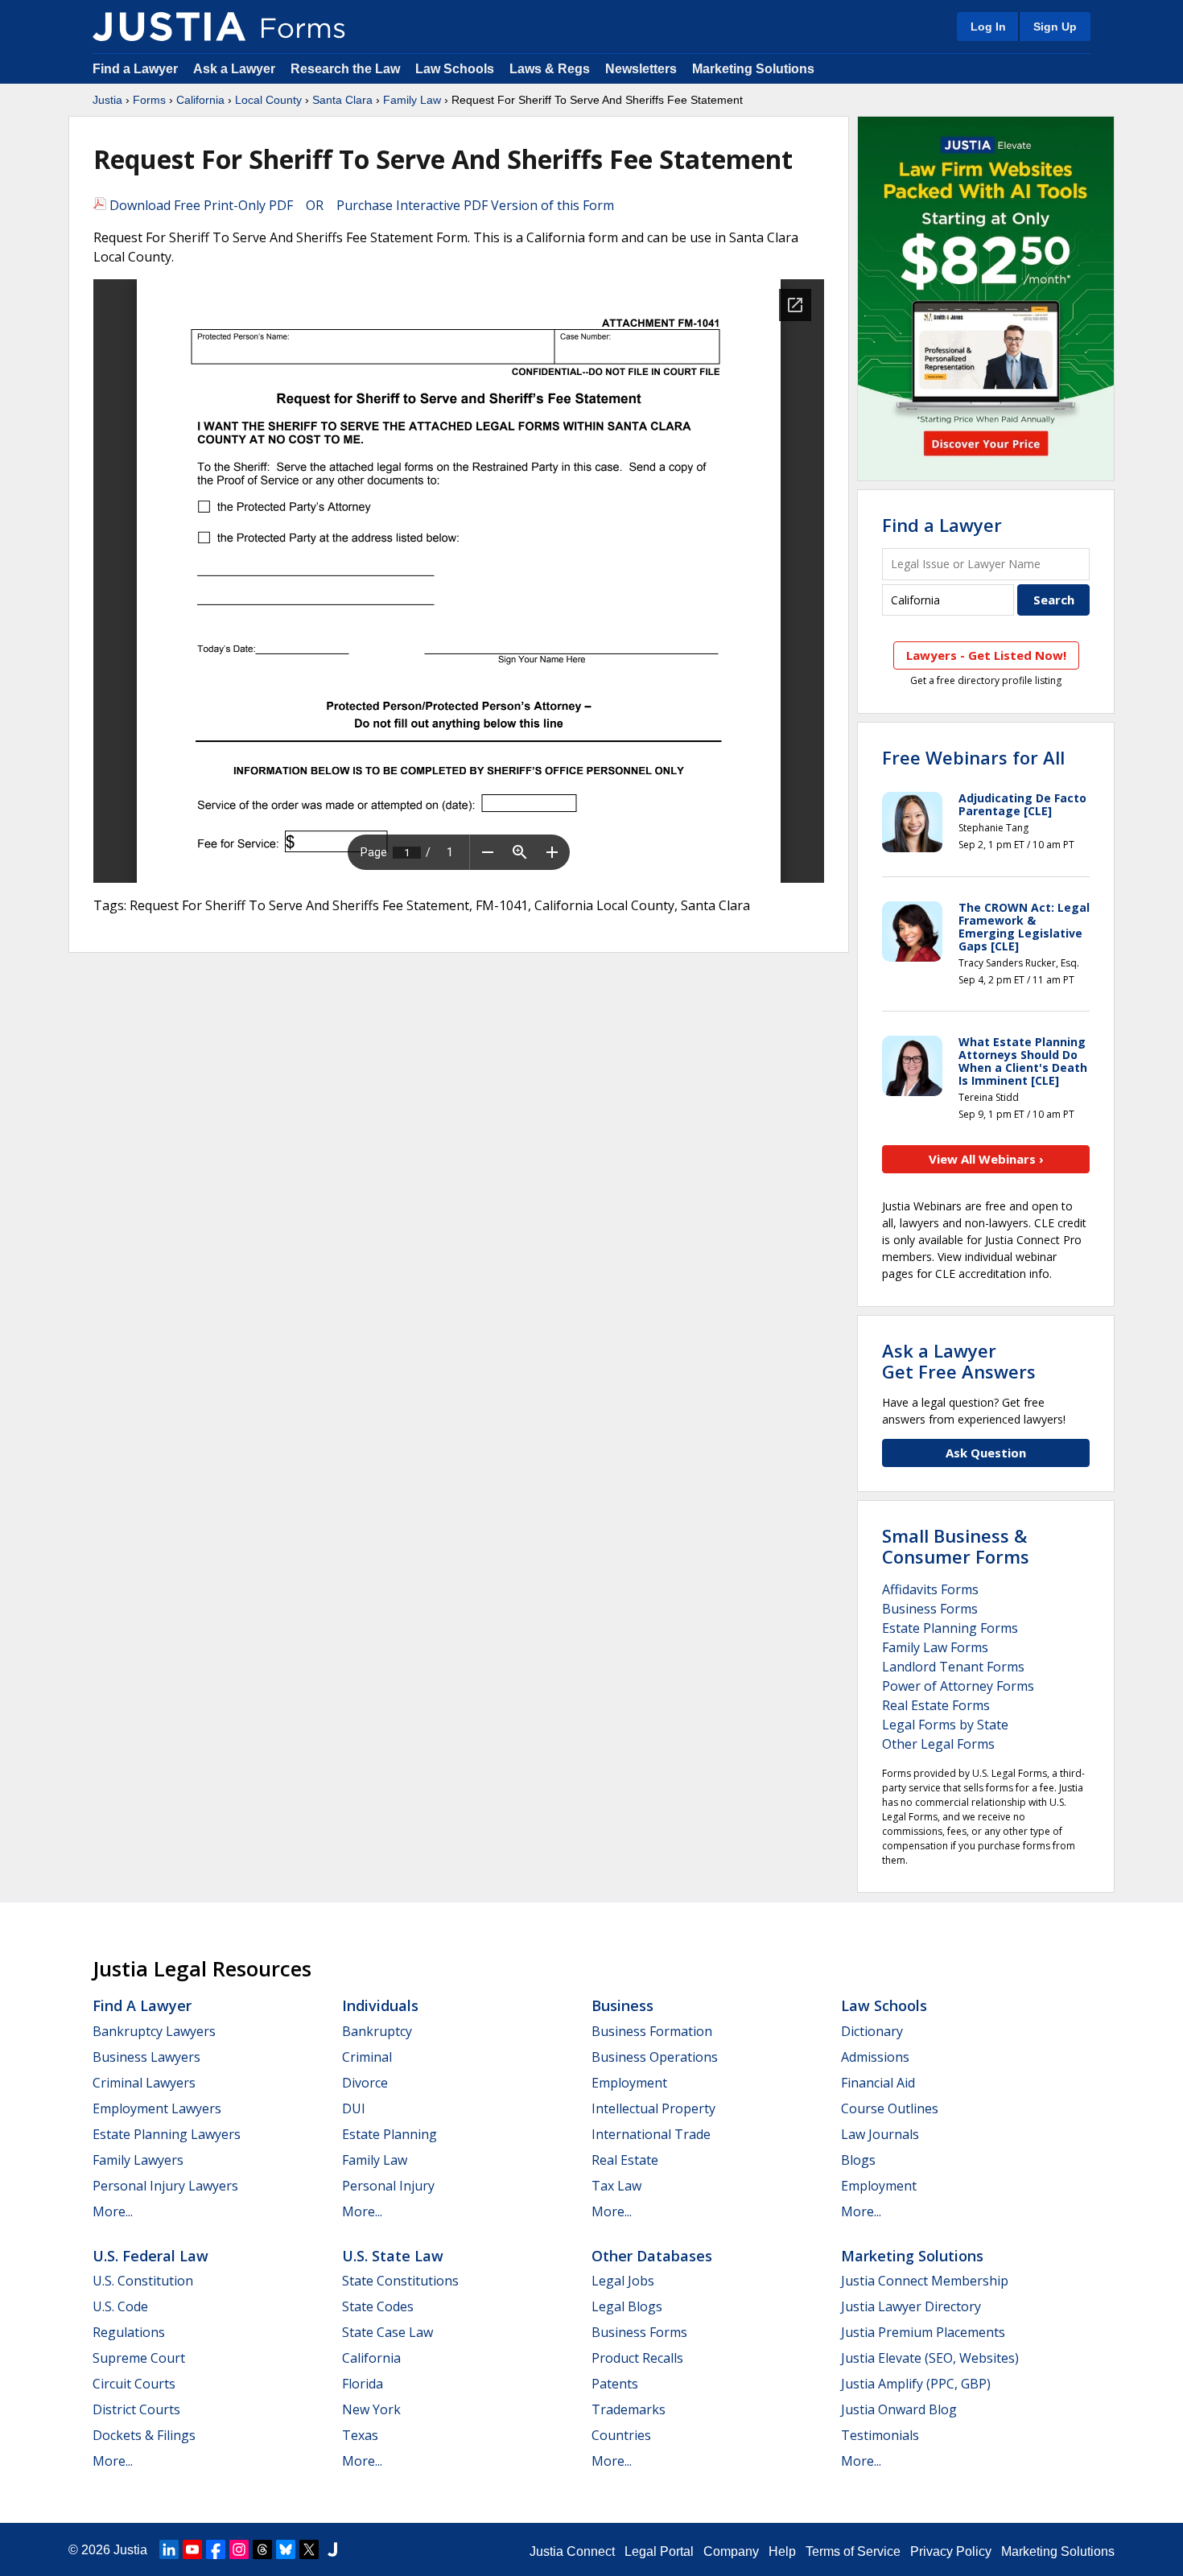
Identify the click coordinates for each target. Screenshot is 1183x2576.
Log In (988, 27)
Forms (149, 100)
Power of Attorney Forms (958, 1686)
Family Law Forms (935, 1647)
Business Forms (930, 1609)
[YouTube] (192, 2549)
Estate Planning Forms (950, 1628)
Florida (363, 2384)
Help (782, 2551)
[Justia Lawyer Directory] (332, 2549)
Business (622, 2005)
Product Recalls (637, 2358)
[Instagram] (239, 2549)
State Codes (378, 2306)
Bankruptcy (377, 2031)
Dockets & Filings (144, 2435)
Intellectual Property (653, 2108)
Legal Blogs (627, 2306)
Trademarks (629, 2409)
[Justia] (169, 27)
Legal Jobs (623, 2281)
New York (371, 2409)
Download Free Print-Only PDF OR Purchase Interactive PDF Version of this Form (360, 205)
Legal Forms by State (945, 1725)
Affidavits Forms (930, 1589)
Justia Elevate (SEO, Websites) (930, 2358)
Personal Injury (388, 2186)
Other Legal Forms (938, 1744)
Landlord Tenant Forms (953, 1667)
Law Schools (455, 69)
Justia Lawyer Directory (911, 2306)
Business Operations (655, 2057)
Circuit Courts (134, 2384)
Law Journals (880, 2134)
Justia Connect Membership (925, 2281)
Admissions (875, 2057)
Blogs (858, 2160)
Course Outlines (890, 2108)
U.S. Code (120, 2306)
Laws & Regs (550, 69)
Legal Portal (659, 2551)
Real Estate (625, 2160)
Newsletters (641, 69)
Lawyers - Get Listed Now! (986, 655)
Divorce (365, 2083)
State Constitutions (400, 2281)
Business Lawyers (146, 2057)
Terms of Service (853, 2551)
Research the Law (345, 69)
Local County (268, 100)
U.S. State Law (393, 2256)
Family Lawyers (138, 2160)
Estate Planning (390, 2134)
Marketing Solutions (753, 69)
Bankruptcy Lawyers (154, 2031)
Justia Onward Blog (899, 2409)
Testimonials (880, 2435)
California (200, 100)
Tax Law (616, 2186)
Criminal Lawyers (144, 2083)
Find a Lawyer (135, 69)
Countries (621, 2435)
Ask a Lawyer (236, 69)
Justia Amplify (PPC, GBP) (916, 2384)
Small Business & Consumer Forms (956, 1546)
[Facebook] (216, 2549)
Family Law (412, 100)
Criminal (367, 2057)
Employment (629, 2083)
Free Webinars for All (973, 757)
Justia (107, 100)
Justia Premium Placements (923, 2332)
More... (113, 2211)
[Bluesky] (286, 2549)
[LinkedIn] (169, 2549)
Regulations (129, 2332)
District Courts (136, 2409)
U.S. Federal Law (150, 2256)
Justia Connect (572, 2551)
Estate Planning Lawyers (167, 2134)
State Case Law (387, 2332)
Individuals (380, 2005)
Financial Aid (878, 2083)
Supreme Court (139, 2358)
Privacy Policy (951, 2551)
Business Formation (652, 2031)
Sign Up (1055, 27)
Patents (615, 2384)
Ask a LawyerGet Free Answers (959, 1361)
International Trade (651, 2134)
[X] (309, 2549)
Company (731, 2551)
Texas (360, 2435)
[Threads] (262, 2549)
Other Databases (652, 2256)
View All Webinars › (986, 1159)
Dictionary (872, 2031)
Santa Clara (342, 100)
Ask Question (986, 1453)
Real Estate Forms (936, 1705)
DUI (354, 2108)
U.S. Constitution (143, 2281)
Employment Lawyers (157, 2108)
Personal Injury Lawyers (165, 2186)
